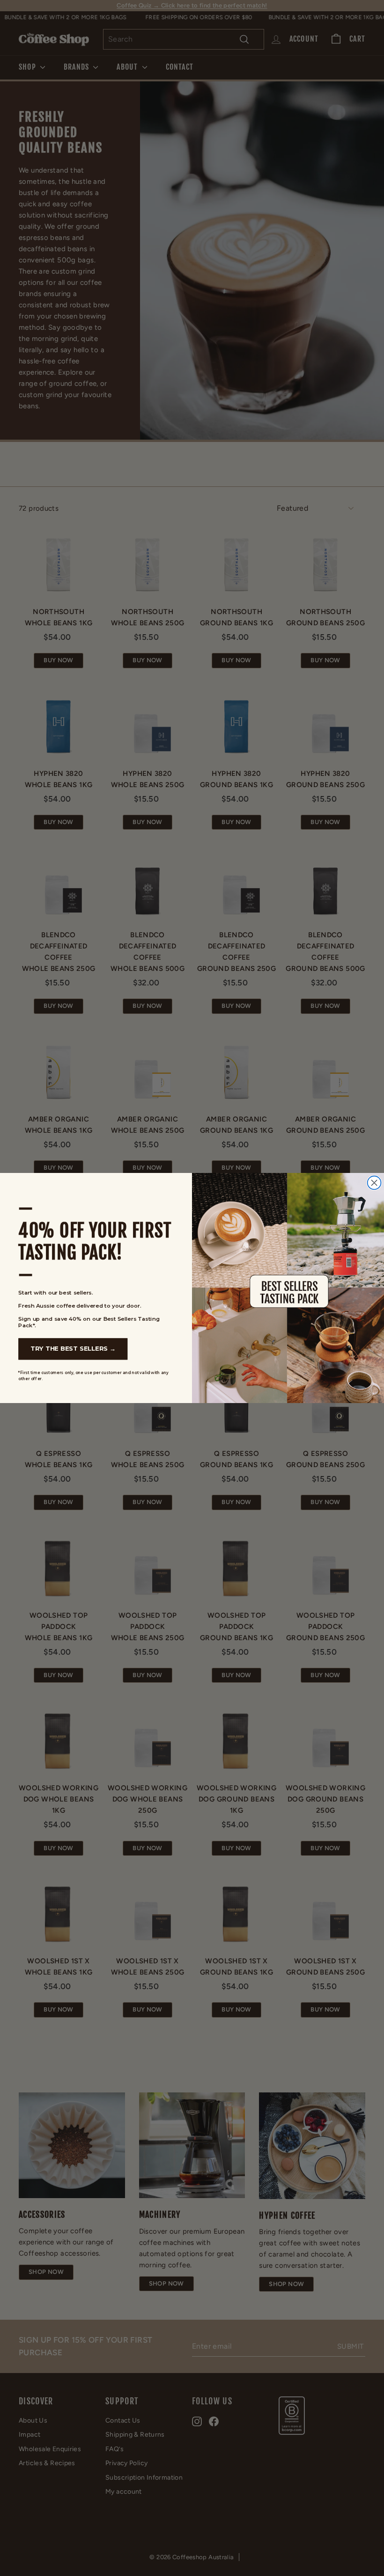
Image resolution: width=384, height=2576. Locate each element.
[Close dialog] (374, 1183)
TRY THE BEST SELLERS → (73, 1349)
